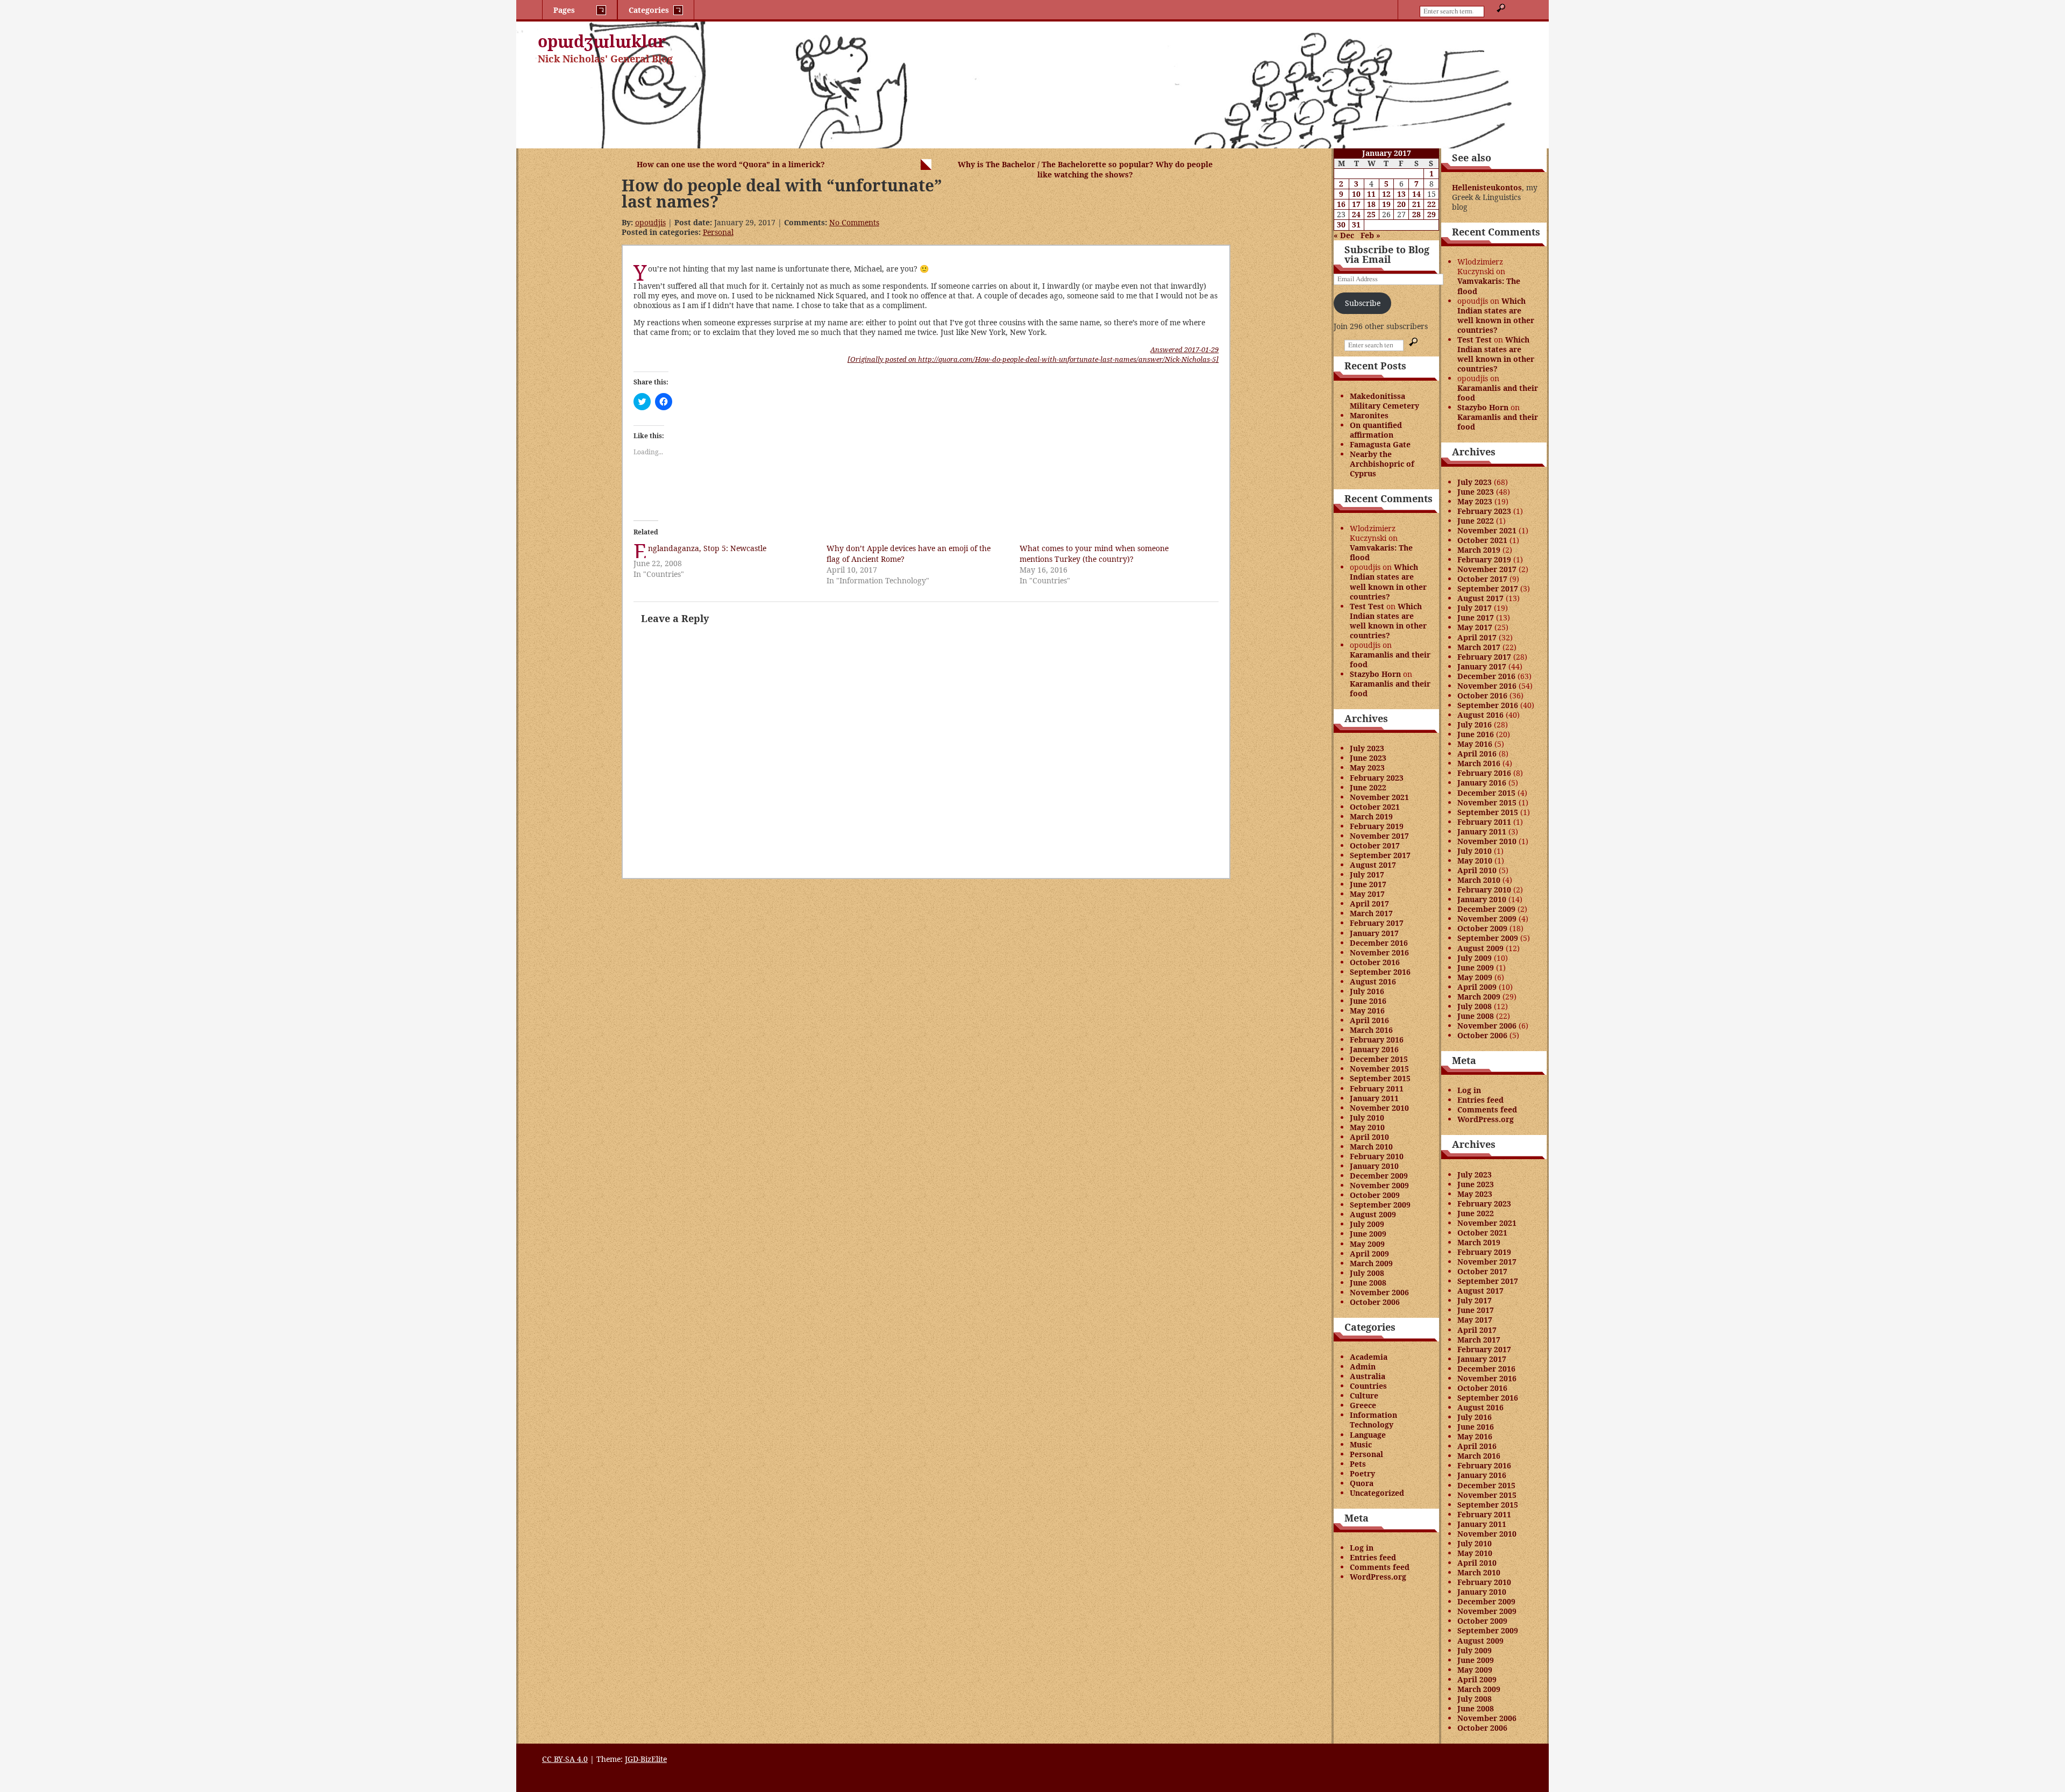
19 (1386, 204)
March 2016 (1371, 1030)
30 (1341, 224)
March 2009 (1371, 1263)
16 (1341, 204)
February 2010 (1377, 1156)
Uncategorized (1377, 1493)
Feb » (1370, 235)
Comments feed (1380, 1567)
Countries (1368, 1386)
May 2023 (1367, 768)
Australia (1368, 1376)
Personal (718, 232)
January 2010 (1374, 1166)
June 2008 (1368, 1283)
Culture (1364, 1395)
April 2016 (1369, 1020)
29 (1432, 214)
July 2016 (1367, 991)
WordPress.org (1378, 1577)
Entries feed (1373, 1557)
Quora (1362, 1483)
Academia (1369, 1357)
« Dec (1344, 235)
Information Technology (1373, 1420)
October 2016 (1375, 962)
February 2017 (1377, 923)
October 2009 (1375, 1195)
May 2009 (1367, 1244)
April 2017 (1369, 904)
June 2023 (1368, 758)
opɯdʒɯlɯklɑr (602, 41)
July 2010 (1367, 1118)
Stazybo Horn (1375, 674)
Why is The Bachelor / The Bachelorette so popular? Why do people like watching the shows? (1085, 169)
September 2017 (1380, 855)
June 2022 (1368, 787)
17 (1356, 204)
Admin (1363, 1366)
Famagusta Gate (1380, 444)
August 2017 (1373, 865)
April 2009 (1369, 1254)
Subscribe (1363, 303)
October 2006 (1375, 1302)
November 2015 (1379, 1069)
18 (1371, 204)
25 (1371, 214)
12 (1386, 194)
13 (1401, 194)
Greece (1363, 1405)
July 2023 (1367, 748)
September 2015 (1380, 1078)
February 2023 (1377, 778)
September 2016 (1380, 972)
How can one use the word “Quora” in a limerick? (731, 164)
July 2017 (1367, 874)
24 (1356, 214)
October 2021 (1375, 807)
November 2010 (1379, 1108)
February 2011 (1377, 1088)
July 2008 (1367, 1273)
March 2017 (1371, 913)
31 (1356, 224)
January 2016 (1374, 1049)
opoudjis (650, 222)
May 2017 (1367, 894)
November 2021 (1379, 797)
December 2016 (1379, 943)
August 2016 (1373, 981)
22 (1432, 204)
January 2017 (1374, 933)
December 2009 (1379, 1176)
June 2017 (1368, 884)
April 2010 (1369, 1137)
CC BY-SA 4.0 (565, 1759)
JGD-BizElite (646, 1759)
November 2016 (1379, 952)
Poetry (1362, 1473)
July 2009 (1367, 1224)
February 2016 (1377, 1040)
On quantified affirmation (1376, 430)
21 (1416, 204)
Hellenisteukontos (1487, 187)
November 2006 (1379, 1292)
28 (1416, 214)
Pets (1358, 1464)
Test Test (1367, 606)
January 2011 (1374, 1098)
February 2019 (1377, 826)
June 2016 (1368, 1001)
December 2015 (1379, 1059)
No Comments (854, 222)
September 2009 (1380, 1205)
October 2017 (1375, 845)
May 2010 (1367, 1127)
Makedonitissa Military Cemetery (1384, 401)
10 (1356, 194)
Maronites (1369, 415)
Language (1368, 1435)
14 (1416, 194)
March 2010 (1371, 1147)
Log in (1362, 1548)
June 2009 (1368, 1234)
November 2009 (1379, 1185)
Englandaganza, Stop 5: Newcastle (707, 548)
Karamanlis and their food (1390, 659)
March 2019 (1371, 816)
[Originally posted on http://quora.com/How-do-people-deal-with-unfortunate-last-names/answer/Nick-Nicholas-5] (1033, 359)
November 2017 (1379, 836)
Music (1361, 1444)
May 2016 (1367, 1011)
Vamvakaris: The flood (1381, 552)
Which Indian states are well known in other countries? (1388, 581)
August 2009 (1373, 1214)
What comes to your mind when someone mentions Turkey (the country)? (1094, 554)
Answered (1184, 349)
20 (1401, 204)
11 (1371, 194)
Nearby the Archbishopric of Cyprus (1382, 464)
